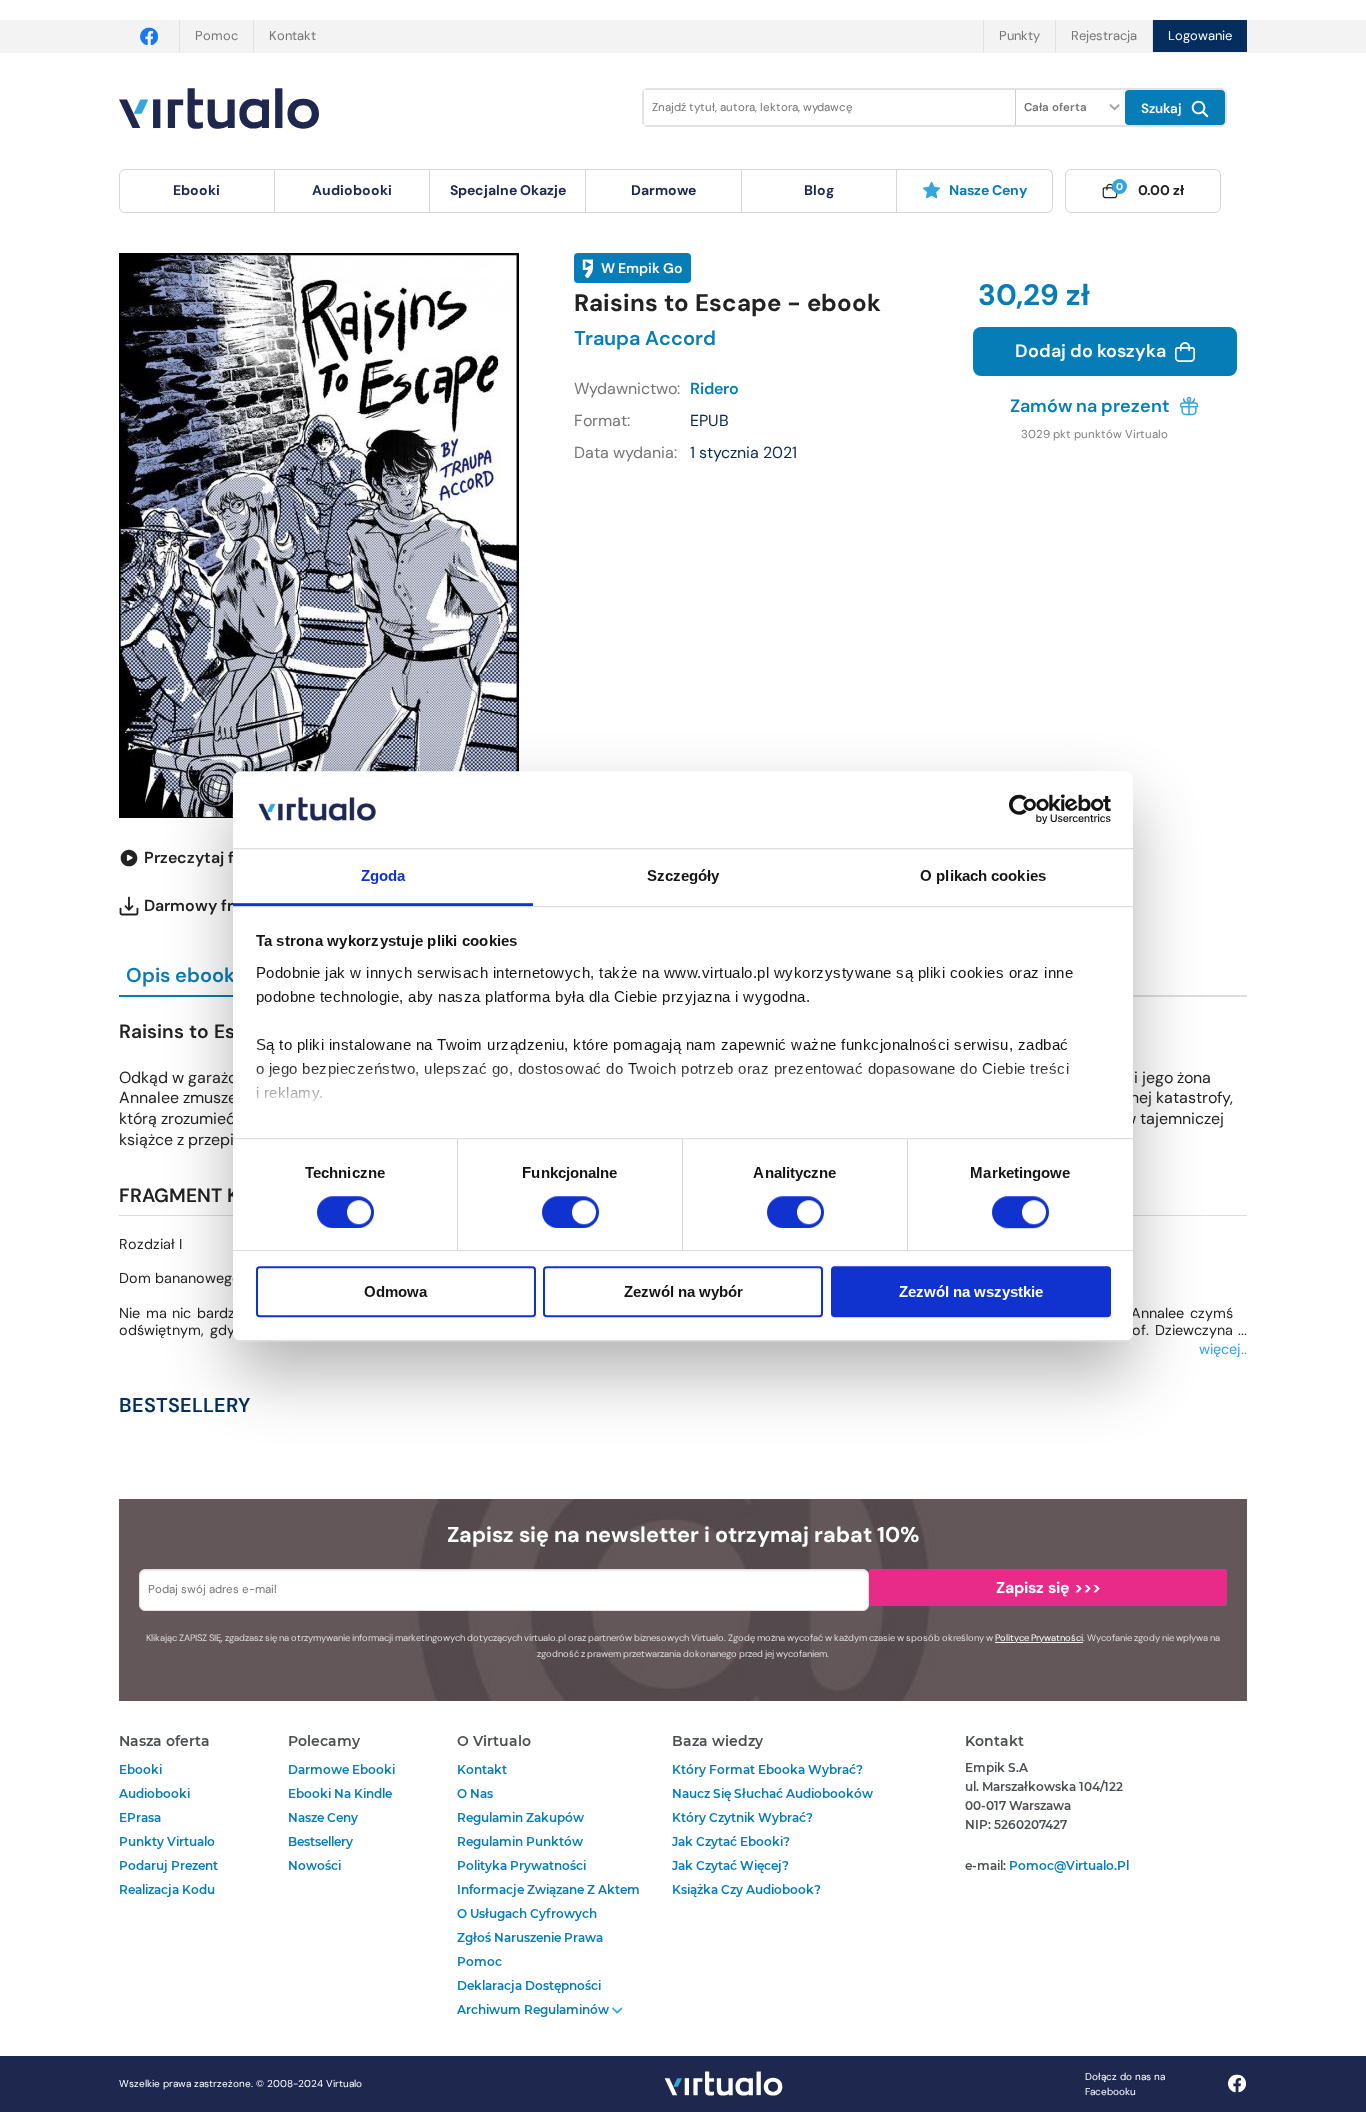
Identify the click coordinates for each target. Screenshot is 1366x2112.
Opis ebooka (186, 975)
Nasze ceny (988, 190)
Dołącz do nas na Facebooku (1125, 2084)
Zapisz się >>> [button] (1048, 1587)
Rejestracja (1104, 35)
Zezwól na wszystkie (971, 1291)
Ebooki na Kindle (340, 1793)
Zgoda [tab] (383, 875)
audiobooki (154, 1793)
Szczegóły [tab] (683, 875)
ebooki (140, 1769)
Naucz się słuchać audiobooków (772, 1793)
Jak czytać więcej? (730, 1865)
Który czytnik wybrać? (742, 1817)
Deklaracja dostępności (529, 1985)
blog (819, 190)
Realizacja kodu (167, 1889)
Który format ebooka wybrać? (767, 1769)
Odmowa (395, 1291)
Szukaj (1163, 108)
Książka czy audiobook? (746, 1889)
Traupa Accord (645, 338)
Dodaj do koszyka (1092, 351)
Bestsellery (320, 1841)
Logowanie (1200, 35)
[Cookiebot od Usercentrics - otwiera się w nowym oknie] (1023, 810)
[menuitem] (197, 191)
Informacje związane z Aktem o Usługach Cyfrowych (548, 1901)
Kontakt (292, 35)
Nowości (314, 1865)
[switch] (570, 1212)
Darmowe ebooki (341, 1769)
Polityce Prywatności (1039, 1638)
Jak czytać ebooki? (731, 1841)
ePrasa (140, 1817)
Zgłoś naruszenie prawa (530, 1937)
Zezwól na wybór (683, 1291)
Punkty (1019, 35)
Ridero (714, 388)
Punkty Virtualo (167, 1841)
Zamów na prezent (1092, 406)
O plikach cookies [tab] (983, 875)
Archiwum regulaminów (534, 2009)
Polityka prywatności (521, 1865)
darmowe (663, 190)
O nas (475, 1793)
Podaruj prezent (168, 1865)
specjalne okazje (508, 190)
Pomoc (216, 35)
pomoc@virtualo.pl (1069, 1865)
